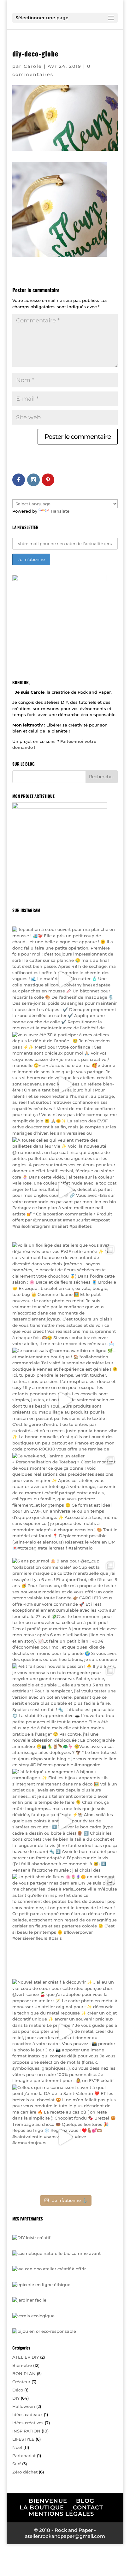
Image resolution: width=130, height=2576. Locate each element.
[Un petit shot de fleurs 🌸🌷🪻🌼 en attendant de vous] (65, 1926)
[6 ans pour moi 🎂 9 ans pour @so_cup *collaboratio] (65, 1611)
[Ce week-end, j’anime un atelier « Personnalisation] (65, 1506)
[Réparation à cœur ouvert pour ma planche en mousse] (65, 979)
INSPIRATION (26, 2431)
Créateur (21, 2382)
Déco (18, 2390)
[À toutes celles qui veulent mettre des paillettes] (65, 1190)
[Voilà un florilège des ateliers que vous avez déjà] (65, 1295)
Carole (33, 66)
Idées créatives (28, 2423)
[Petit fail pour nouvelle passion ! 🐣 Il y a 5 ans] (65, 1716)
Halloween (24, 2406)
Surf (17, 2464)
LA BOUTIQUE (42, 2508)
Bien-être (22, 2365)
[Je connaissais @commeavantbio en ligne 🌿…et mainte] (65, 1400)
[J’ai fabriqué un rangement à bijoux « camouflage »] (65, 1821)
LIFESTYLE (23, 2439)
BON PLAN (24, 2373)
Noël (17, 2447)
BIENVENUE (48, 2501)
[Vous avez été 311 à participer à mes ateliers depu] (65, 1085)
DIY (16, 2398)
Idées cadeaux (27, 2414)
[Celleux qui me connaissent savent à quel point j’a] (65, 2137)
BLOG (85, 2501)
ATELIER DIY (26, 2357)
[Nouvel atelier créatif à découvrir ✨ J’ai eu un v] (65, 2032)
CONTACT (88, 2508)
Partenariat (24, 2455)
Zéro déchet (25, 2472)
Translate (60, 511)
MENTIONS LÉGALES (61, 2514)
